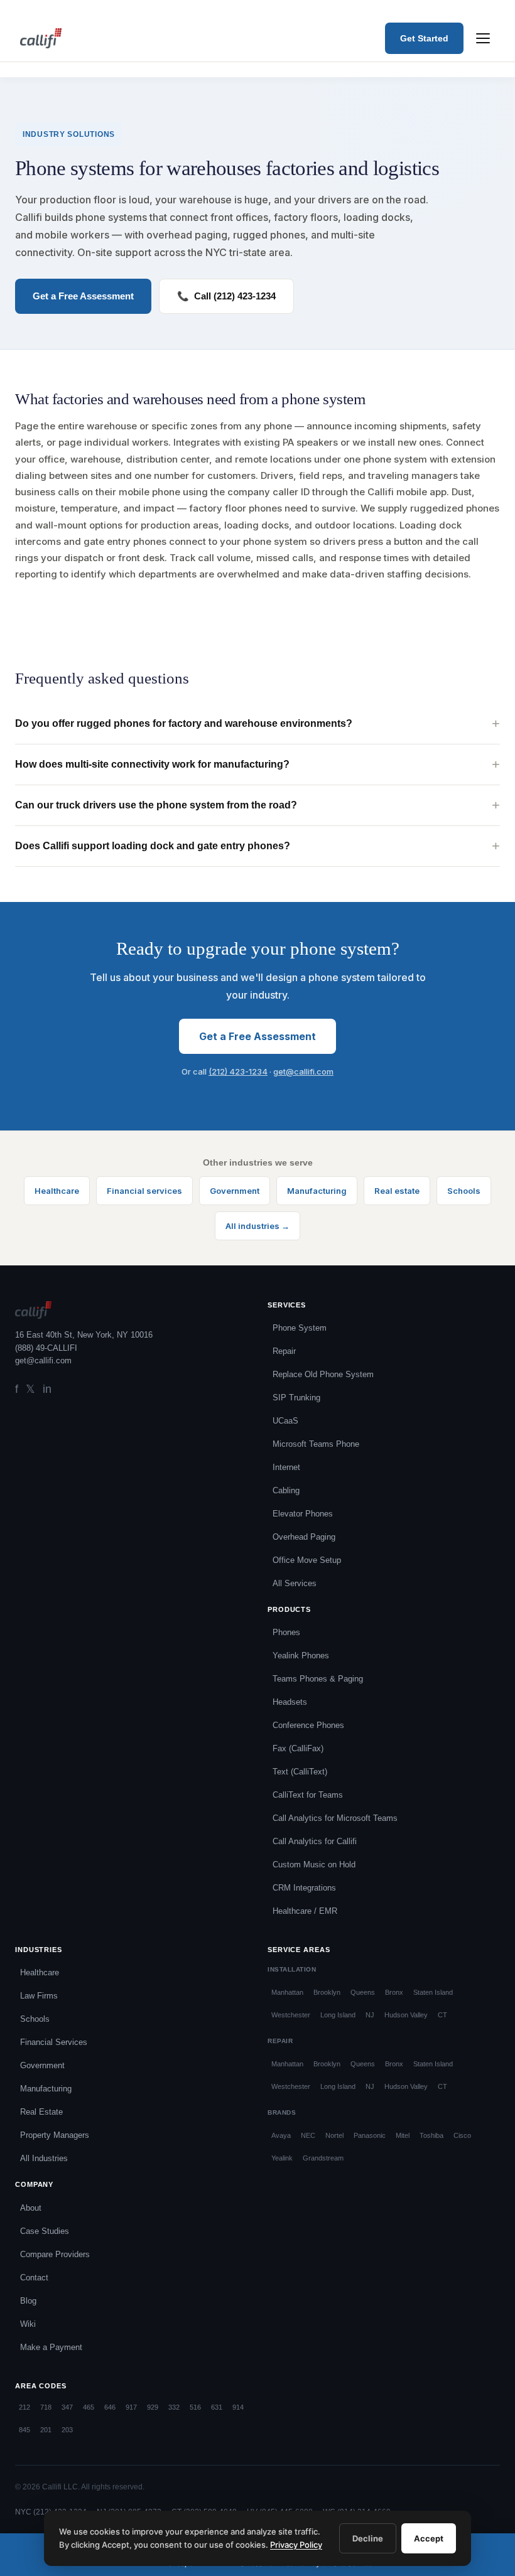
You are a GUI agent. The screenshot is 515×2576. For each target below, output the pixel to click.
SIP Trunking (296, 1398)
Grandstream (323, 2158)
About (31, 2208)
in (47, 1389)
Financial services (144, 1191)
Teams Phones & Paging (318, 1679)
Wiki (28, 2324)
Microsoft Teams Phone (316, 1444)
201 (46, 2430)
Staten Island (433, 1992)
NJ (370, 2015)
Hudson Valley (406, 2015)
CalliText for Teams (308, 1795)
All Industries (44, 2158)
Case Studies (45, 2231)
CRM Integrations (304, 1888)
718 (46, 2407)
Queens (363, 1992)
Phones (286, 1632)
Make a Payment (51, 2347)
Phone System (300, 1328)
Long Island (338, 2015)
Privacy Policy (296, 2545)
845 (24, 2430)
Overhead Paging (304, 1537)
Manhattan (287, 1992)
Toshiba (431, 2135)
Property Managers (55, 2135)
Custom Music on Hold (314, 1865)
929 (153, 2407)
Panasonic (370, 2135)
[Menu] (483, 38)
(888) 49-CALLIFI (46, 1348)
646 (110, 2407)
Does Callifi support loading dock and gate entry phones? (153, 846)
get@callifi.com (303, 1071)
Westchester (291, 2015)
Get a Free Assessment (257, 1036)
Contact (34, 2278)
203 (67, 2430)
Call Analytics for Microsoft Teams (335, 1818)
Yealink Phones (301, 1656)
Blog (28, 2301)
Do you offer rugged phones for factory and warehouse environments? (184, 723)
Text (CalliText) (300, 1772)
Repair (284, 1351)
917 (131, 2407)
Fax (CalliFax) (298, 1748)
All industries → (257, 1226)
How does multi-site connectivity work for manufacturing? (152, 764)
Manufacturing (317, 1191)
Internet (286, 1467)
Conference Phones (308, 1725)
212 (24, 2407)
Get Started (424, 38)
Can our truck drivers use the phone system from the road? (156, 805)
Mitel (403, 2135)
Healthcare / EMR (305, 1911)
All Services (295, 1583)
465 (89, 2407)
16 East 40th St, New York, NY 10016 (84, 1335)
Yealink (282, 2158)
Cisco (462, 2135)
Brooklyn (327, 1992)
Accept (429, 2538)
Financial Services (54, 2042)
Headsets (290, 1702)
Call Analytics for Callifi (315, 1841)
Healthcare (57, 1191)
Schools (464, 1191)
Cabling (286, 1490)
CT (442, 2015)
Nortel (334, 2135)
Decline (368, 2538)
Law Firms (39, 1996)
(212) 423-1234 (238, 1071)
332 (174, 2407)
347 (67, 2407)
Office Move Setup (307, 1560)
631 (217, 2407)
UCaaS (285, 1421)
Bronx (394, 1992)
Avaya (281, 2135)
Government (235, 1191)
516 (195, 2407)
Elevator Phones (303, 1514)
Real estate (397, 1191)
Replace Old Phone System (323, 1374)
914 (238, 2407)
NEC (308, 2135)
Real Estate (41, 2112)
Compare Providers (55, 2254)
